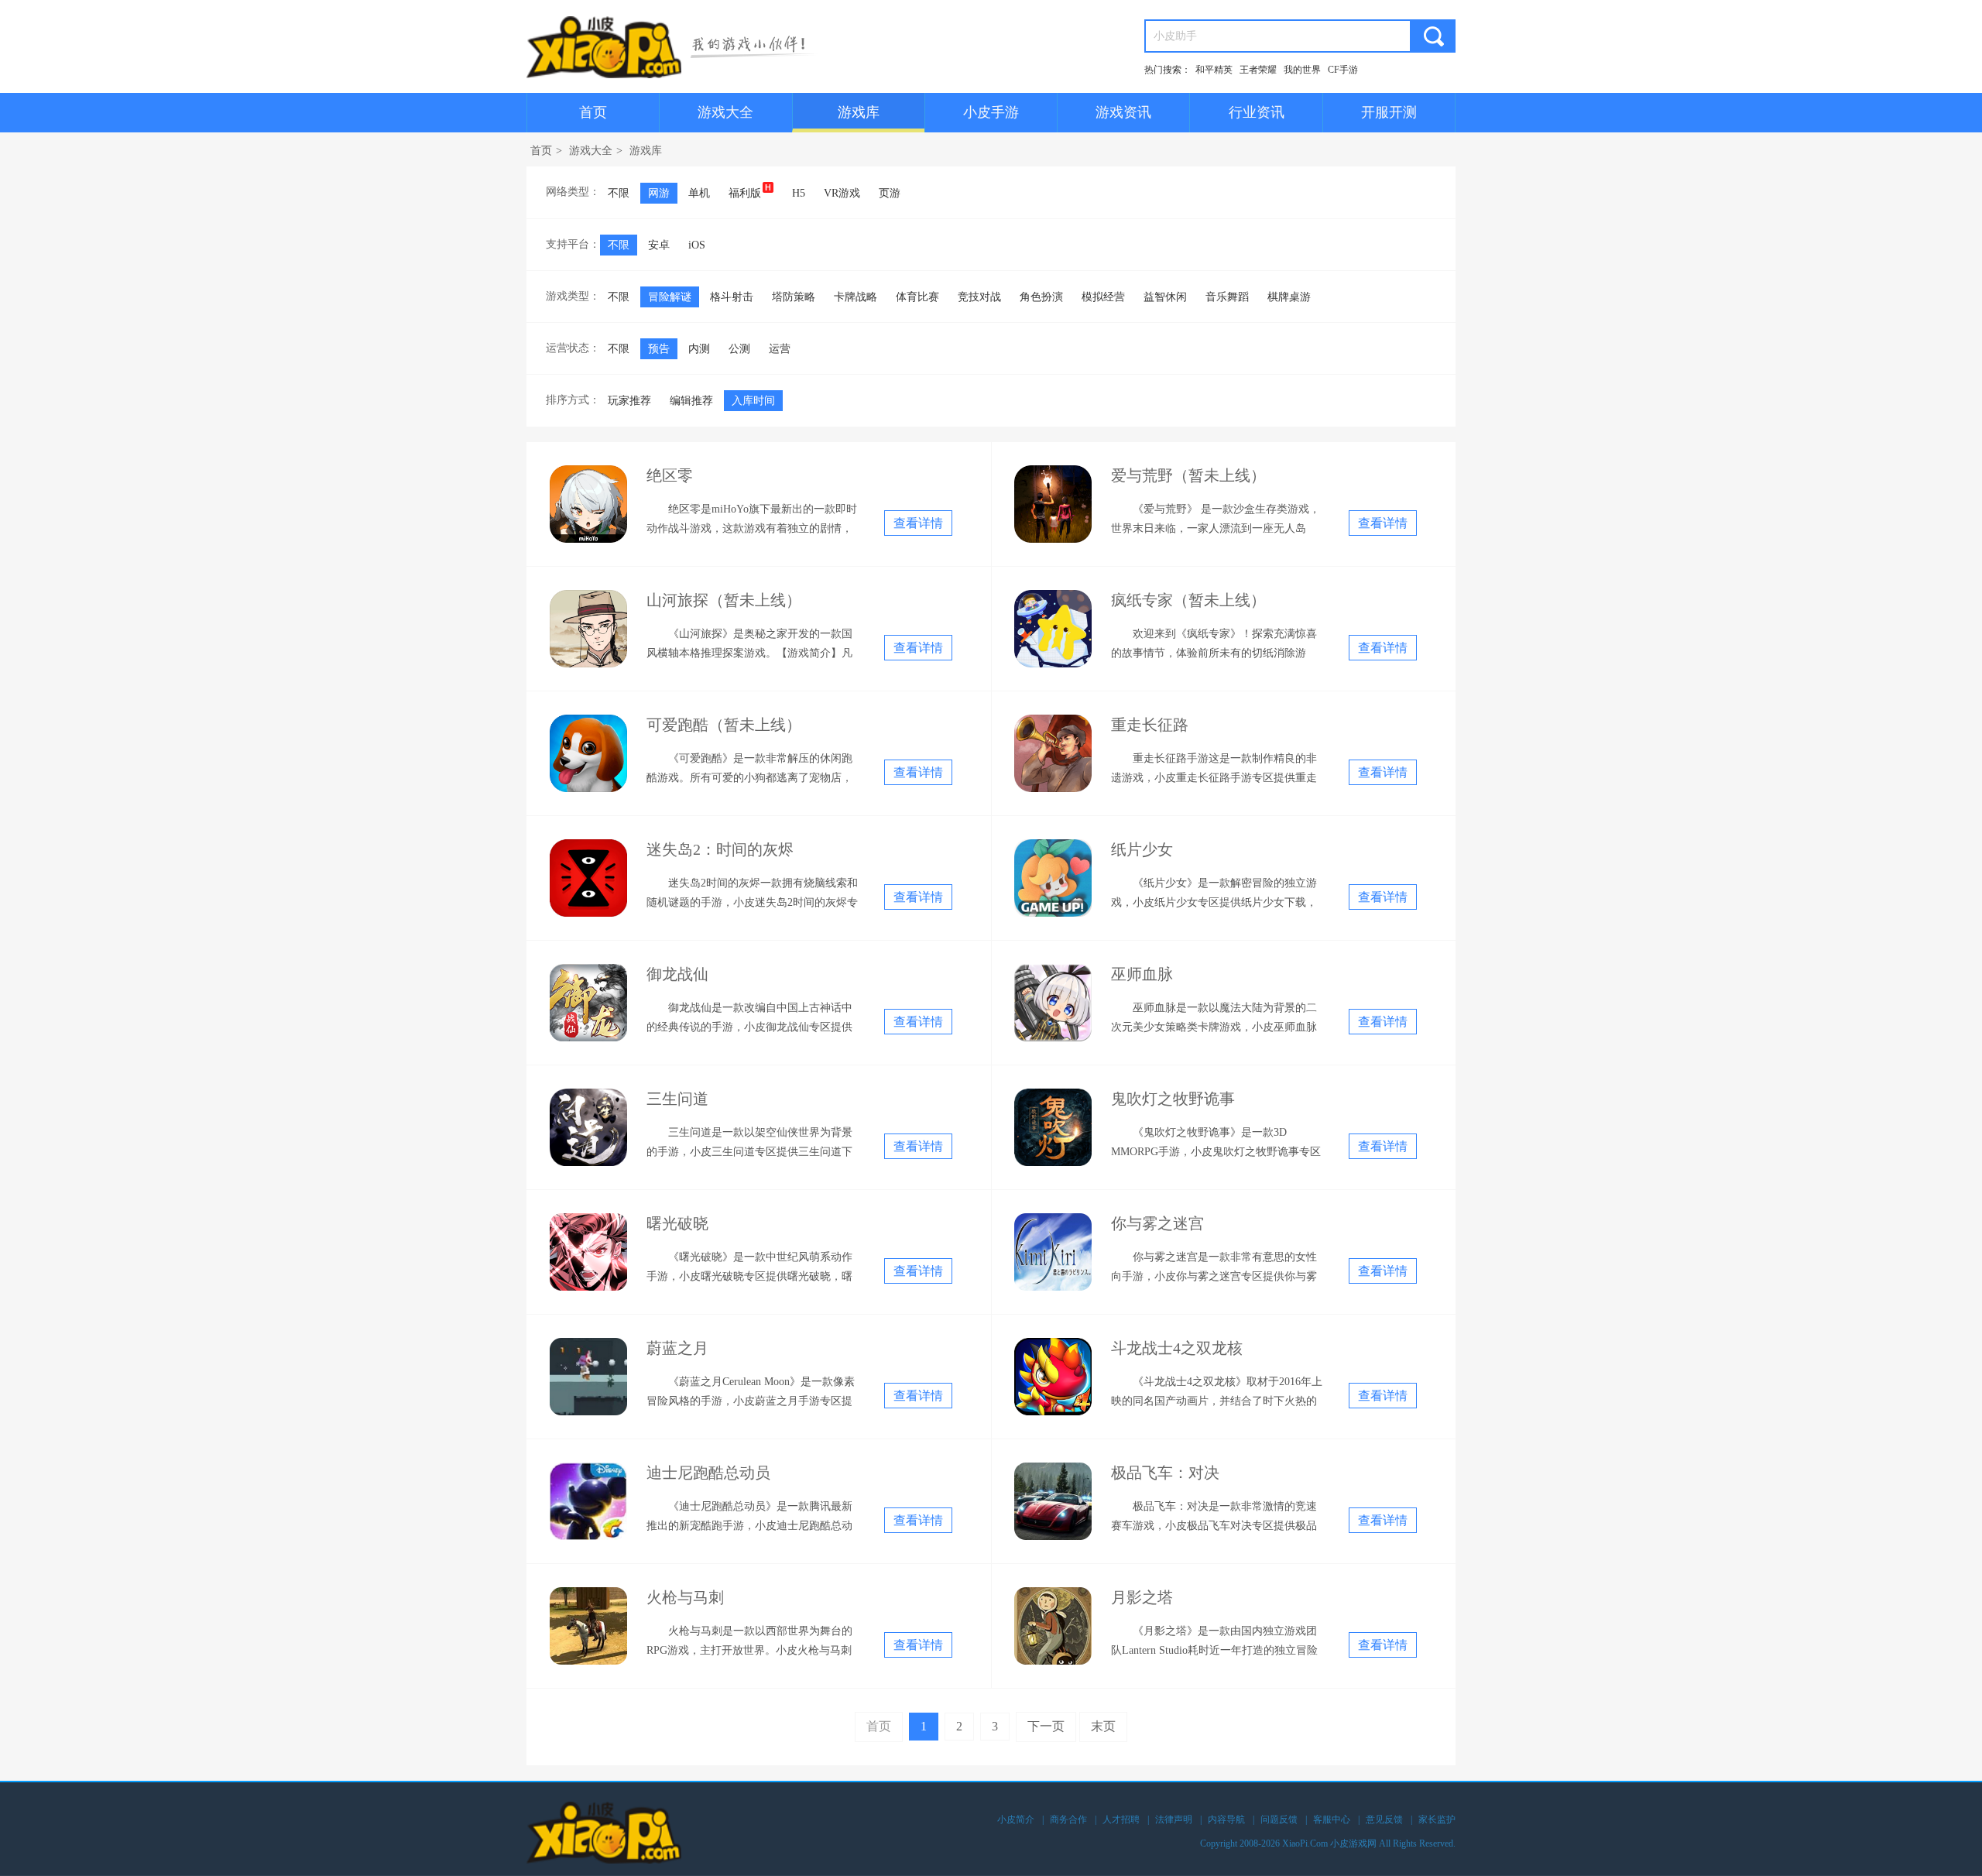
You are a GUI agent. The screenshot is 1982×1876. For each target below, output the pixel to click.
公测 (739, 349)
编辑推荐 (691, 401)
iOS (697, 245)
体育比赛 (917, 297)
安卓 (659, 245)
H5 (799, 193)
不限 (619, 193)
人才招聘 (1121, 1819)
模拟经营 (1103, 297)
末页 (1103, 1726)
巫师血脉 (1142, 974)
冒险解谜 (670, 297)
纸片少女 (1142, 849)
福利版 (745, 193)
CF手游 (1343, 70)
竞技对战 (979, 297)
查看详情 (918, 523)
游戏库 (859, 112)
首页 (593, 112)
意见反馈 (1384, 1819)
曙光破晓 (677, 1223)
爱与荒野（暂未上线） (1188, 475)
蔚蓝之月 (677, 1348)
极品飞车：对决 (1165, 1473)
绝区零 (670, 475)
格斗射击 (732, 297)
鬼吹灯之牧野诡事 (1173, 1099)
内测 (699, 349)
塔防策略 (794, 297)
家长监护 (1437, 1819)
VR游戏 (842, 193)
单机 (699, 193)
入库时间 (753, 401)
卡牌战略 (856, 297)
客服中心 (1332, 1819)
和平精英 (1214, 70)
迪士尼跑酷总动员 (708, 1473)
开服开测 (1389, 112)
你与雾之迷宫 (1157, 1223)
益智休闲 (1165, 297)
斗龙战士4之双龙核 (1177, 1348)
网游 (659, 193)
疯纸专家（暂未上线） (1188, 600)
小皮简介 (1016, 1819)
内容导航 (1226, 1819)
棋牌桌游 (1289, 297)
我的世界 (1302, 70)
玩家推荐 (629, 401)
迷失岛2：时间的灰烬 (720, 849)
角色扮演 (1041, 297)
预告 (659, 349)
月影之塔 (1142, 1597)
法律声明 (1174, 1819)
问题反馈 (1279, 1819)
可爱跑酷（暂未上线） (724, 725)
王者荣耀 (1258, 70)
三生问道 (677, 1099)
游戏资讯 (1123, 112)
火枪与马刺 (685, 1597)
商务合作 (1068, 1819)
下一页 (1046, 1726)
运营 (780, 349)
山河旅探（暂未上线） (724, 600)
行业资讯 (1257, 112)
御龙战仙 (677, 974)
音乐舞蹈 (1227, 297)
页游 (890, 193)
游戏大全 (725, 112)
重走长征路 (1150, 725)
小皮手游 (991, 112)
